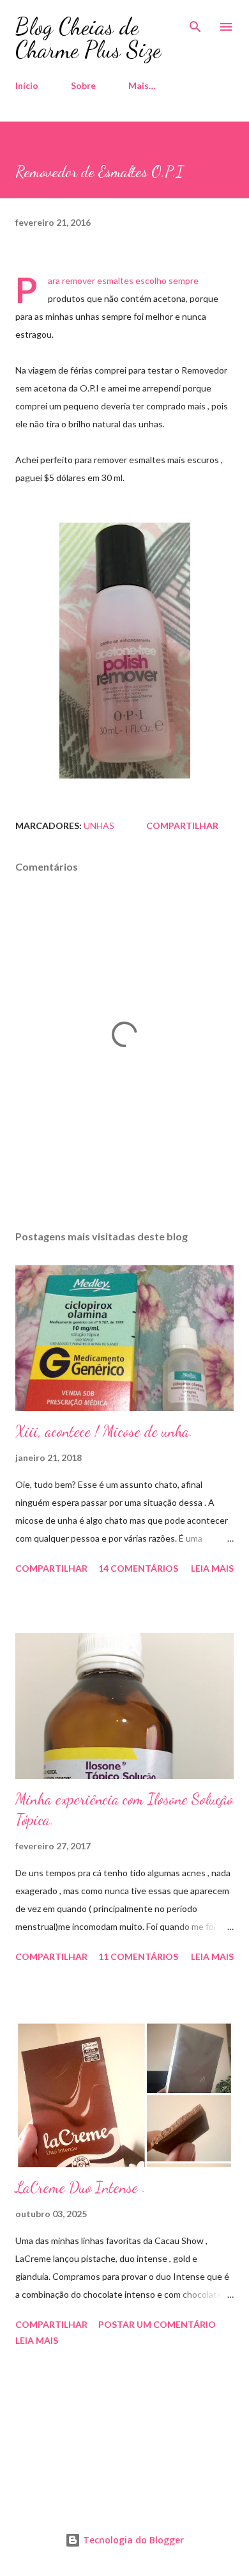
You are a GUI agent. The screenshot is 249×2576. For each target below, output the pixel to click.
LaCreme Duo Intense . (80, 2187)
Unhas (99, 826)
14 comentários (138, 1568)
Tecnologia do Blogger (132, 2540)
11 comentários (138, 1956)
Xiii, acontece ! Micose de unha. (104, 1431)
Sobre (83, 85)
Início (27, 85)
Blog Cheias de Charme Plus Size (88, 38)
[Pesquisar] (195, 23)
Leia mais (212, 1568)
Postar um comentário (157, 2324)
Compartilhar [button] (182, 826)
